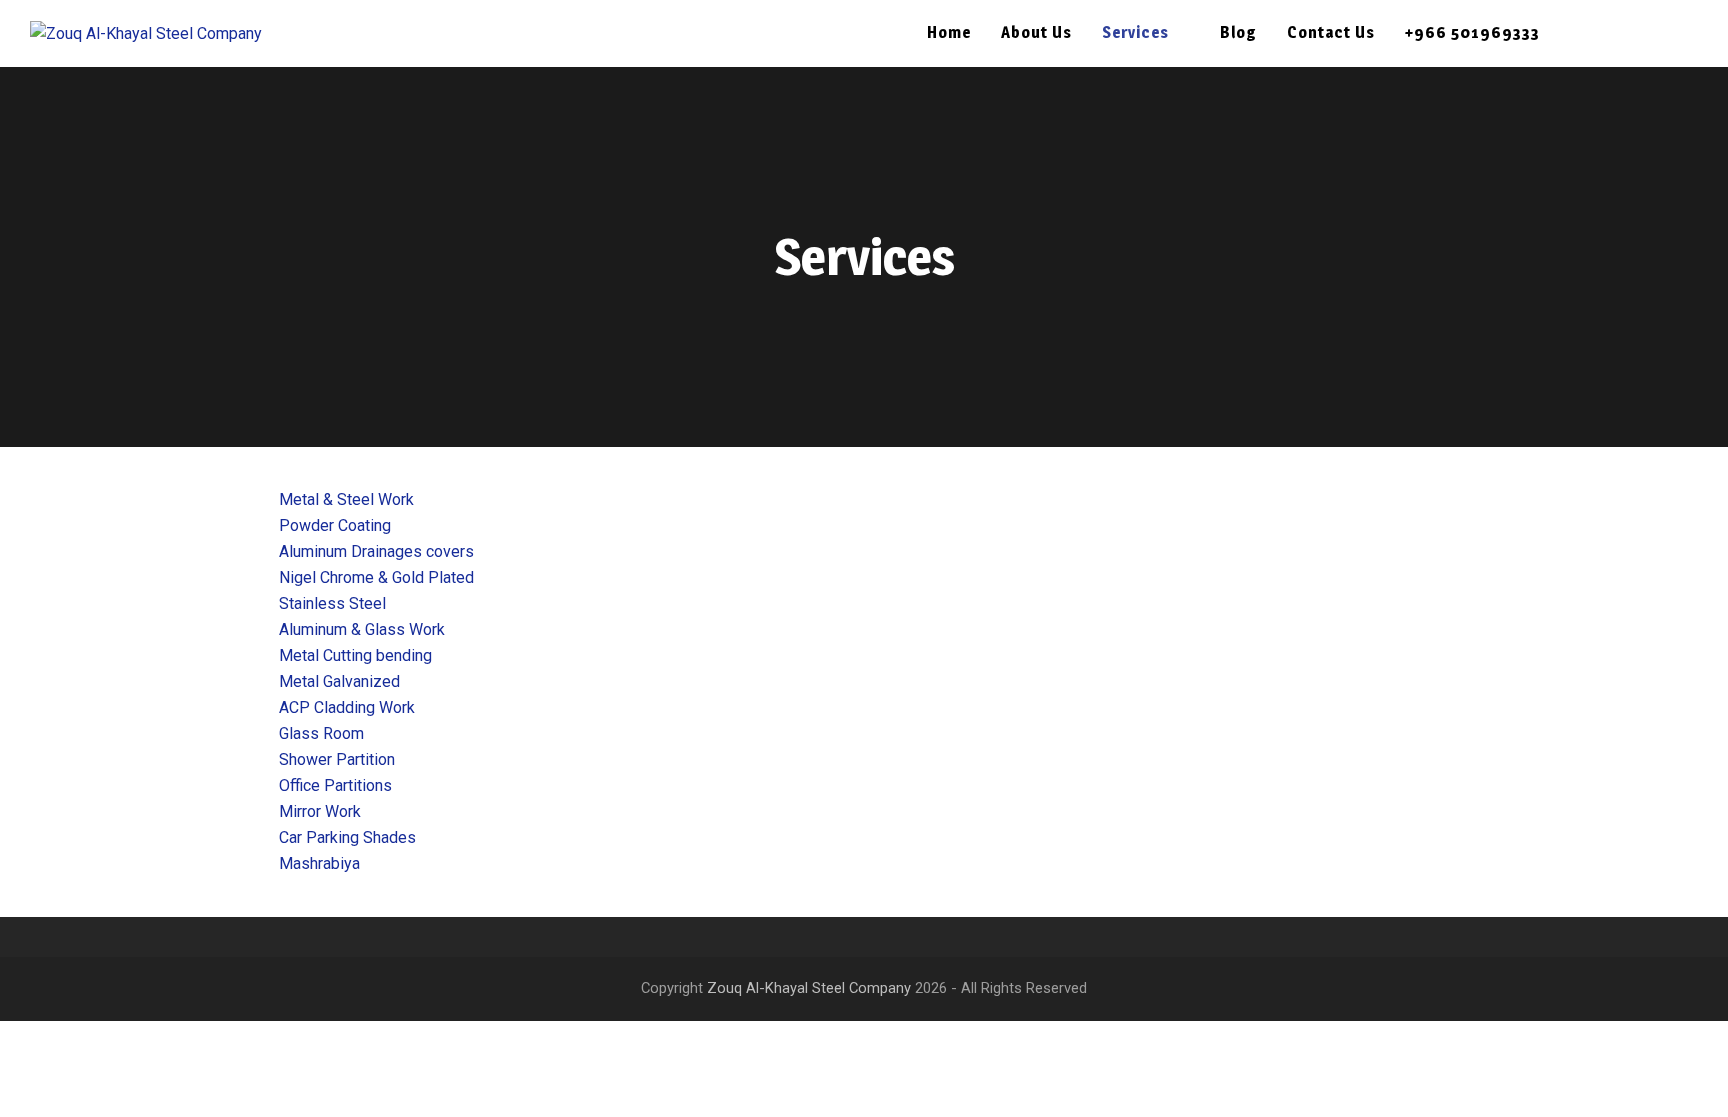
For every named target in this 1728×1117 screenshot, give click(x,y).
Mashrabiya (319, 863)
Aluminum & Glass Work (362, 629)
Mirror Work (320, 811)
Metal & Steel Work (346, 499)
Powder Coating (335, 525)
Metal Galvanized (339, 681)
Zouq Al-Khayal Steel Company (809, 988)
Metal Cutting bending (355, 655)
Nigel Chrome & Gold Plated (376, 577)
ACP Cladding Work (347, 707)
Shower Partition (337, 759)
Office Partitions (335, 785)
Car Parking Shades (347, 837)
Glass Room (321, 733)
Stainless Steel (332, 603)
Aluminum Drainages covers (376, 551)
